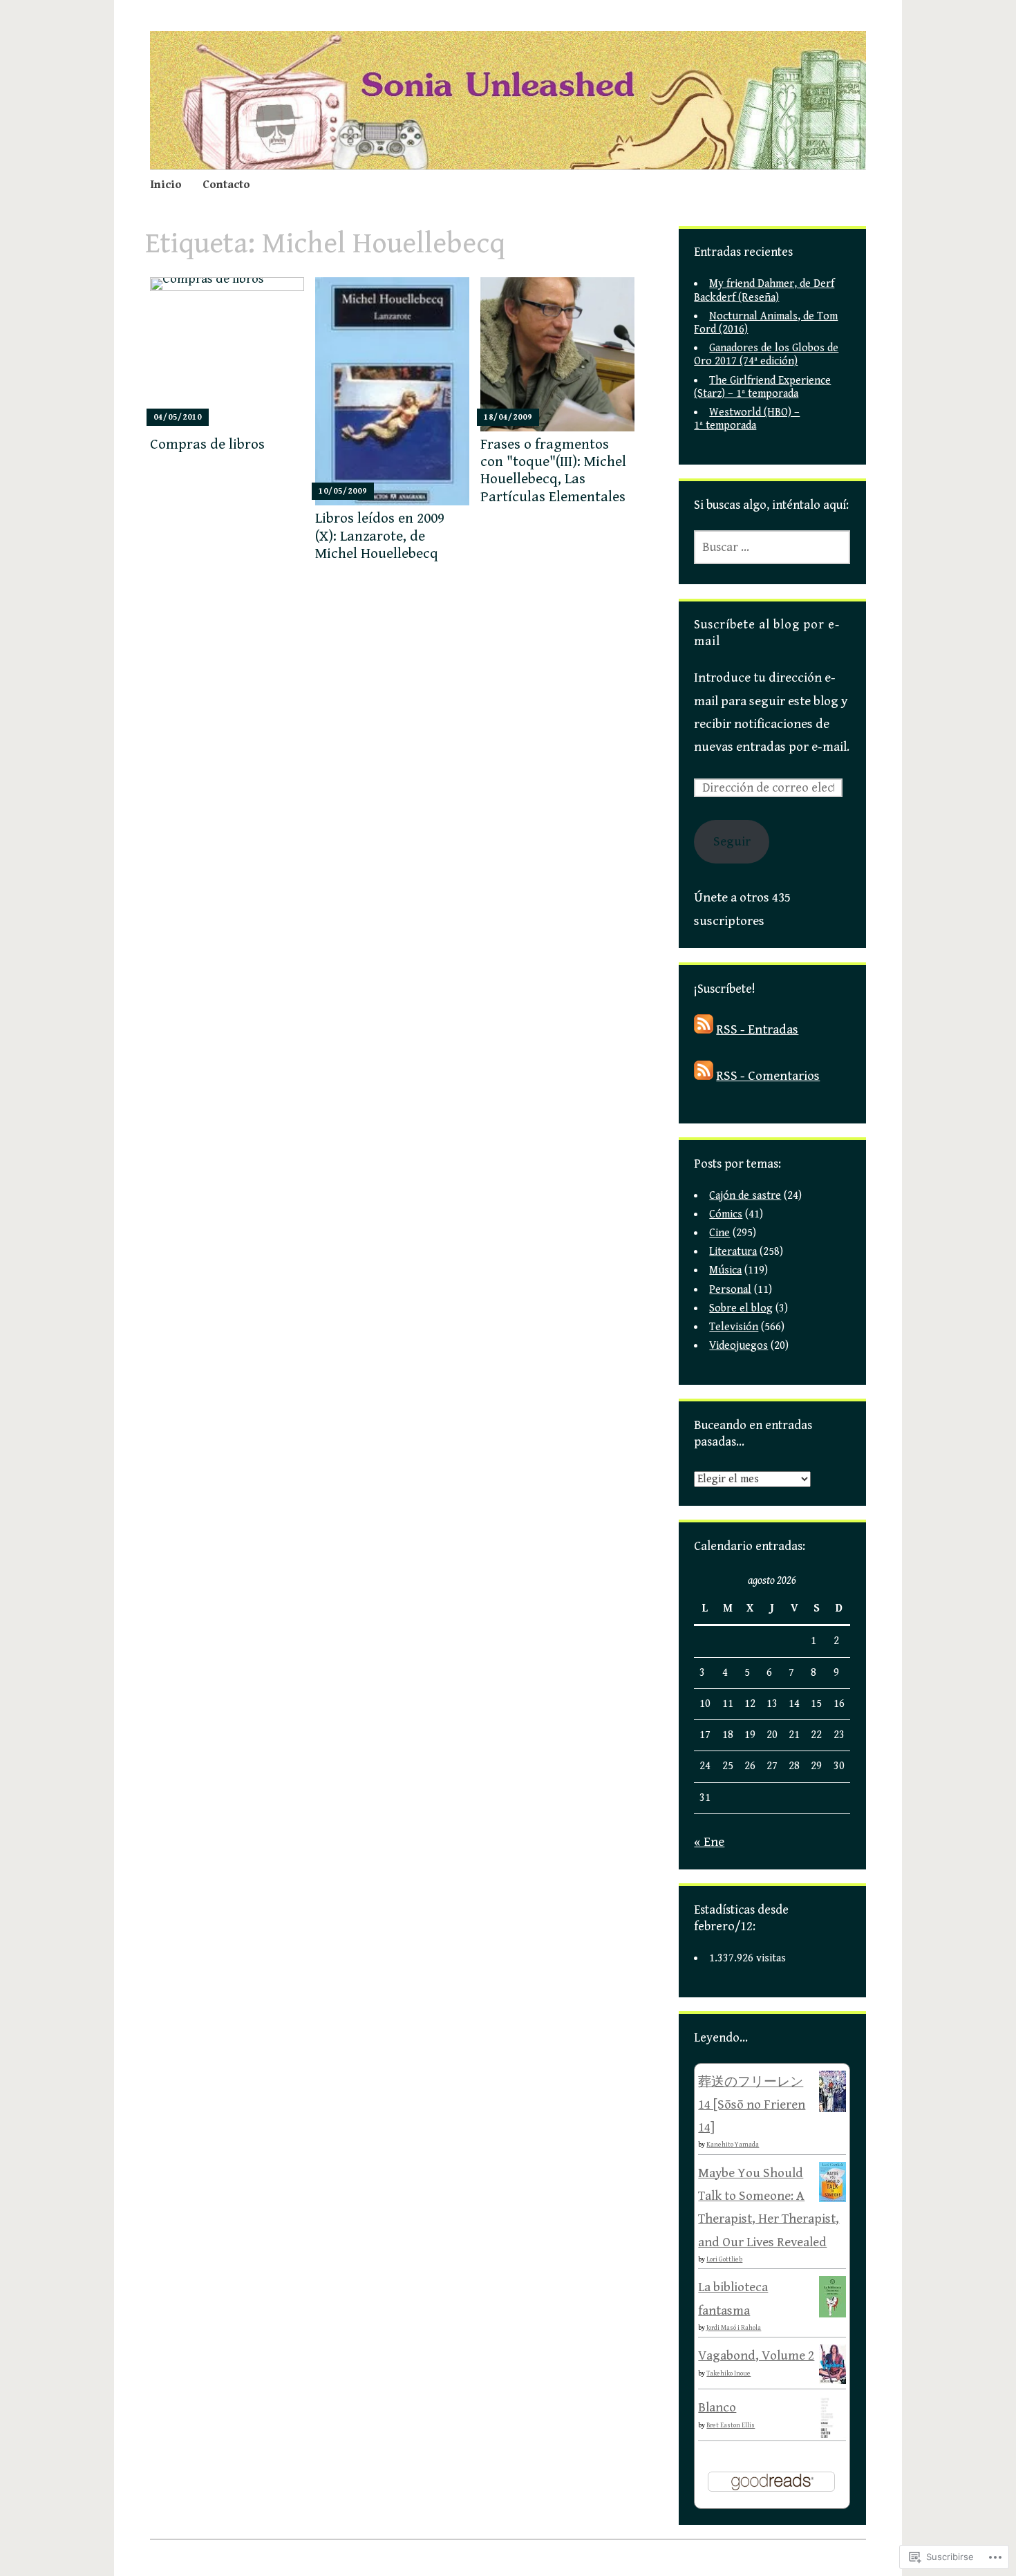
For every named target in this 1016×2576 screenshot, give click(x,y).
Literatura (733, 1252)
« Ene (709, 1842)
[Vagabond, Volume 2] (832, 2380)
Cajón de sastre (745, 1196)
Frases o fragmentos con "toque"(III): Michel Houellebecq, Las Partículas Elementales (553, 471)
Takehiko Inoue (728, 2373)
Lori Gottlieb (724, 2259)
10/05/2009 (343, 491)
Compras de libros (207, 445)
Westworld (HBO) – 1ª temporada (747, 419)
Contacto (226, 185)
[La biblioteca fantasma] (832, 2314)
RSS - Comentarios (768, 1076)
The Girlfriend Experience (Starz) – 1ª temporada (762, 387)
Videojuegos (739, 1346)
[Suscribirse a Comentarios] (704, 1076)
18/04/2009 (508, 417)
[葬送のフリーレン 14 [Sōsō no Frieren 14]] (832, 2109)
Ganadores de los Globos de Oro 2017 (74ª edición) (766, 355)
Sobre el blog (741, 1308)
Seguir (732, 841)
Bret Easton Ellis (731, 2425)
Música (725, 1270)
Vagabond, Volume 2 (756, 2355)
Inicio (166, 185)
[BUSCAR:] (772, 547)
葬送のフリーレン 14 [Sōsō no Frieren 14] (752, 2105)
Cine (719, 1233)
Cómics (726, 1214)
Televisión (734, 1327)
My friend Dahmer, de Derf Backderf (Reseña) (764, 290)
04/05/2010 (178, 417)
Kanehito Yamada (733, 2145)
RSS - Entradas (757, 1029)
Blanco (717, 2407)
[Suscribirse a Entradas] (704, 1029)
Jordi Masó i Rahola (734, 2328)
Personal (730, 1290)
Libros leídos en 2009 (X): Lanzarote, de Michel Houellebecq (380, 536)
